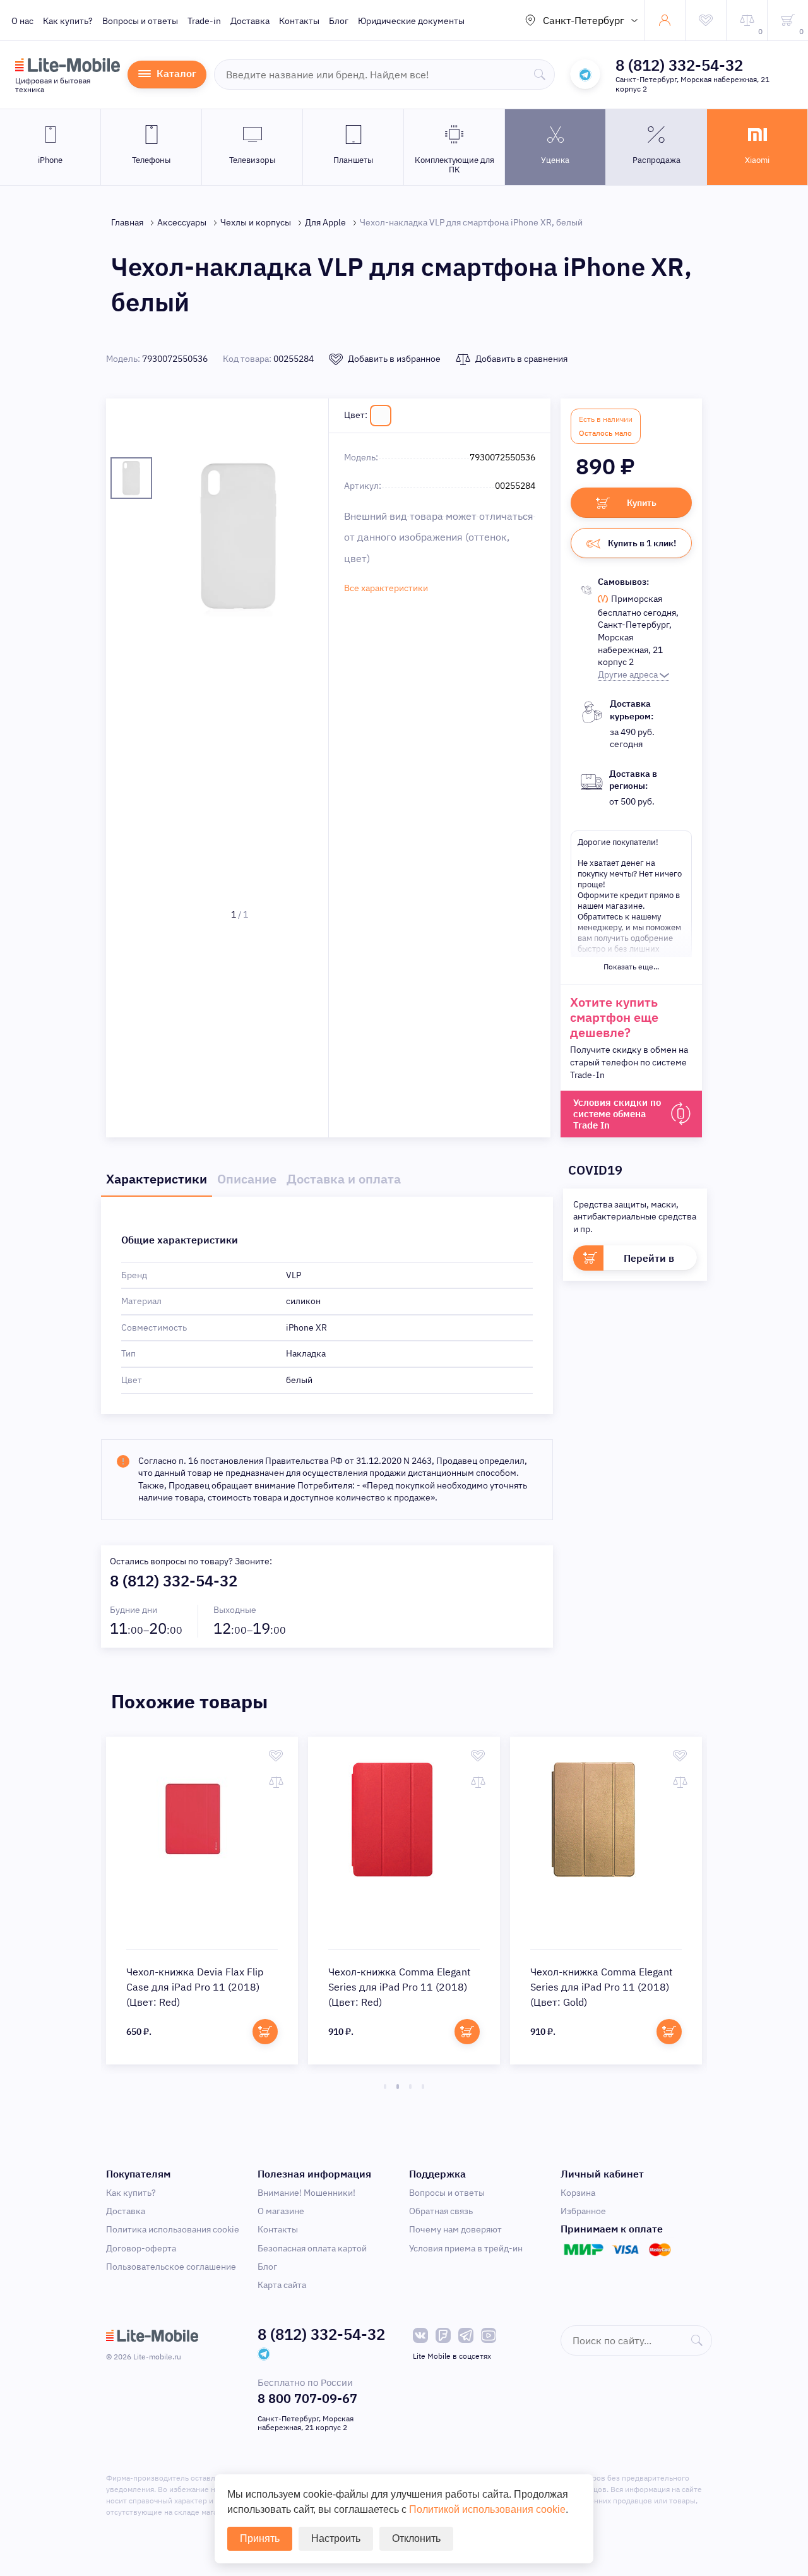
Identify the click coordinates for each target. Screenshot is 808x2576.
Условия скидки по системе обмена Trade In (617, 1114)
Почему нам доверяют (455, 2229)
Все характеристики (386, 588)
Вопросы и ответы (140, 21)
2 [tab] (398, 2087)
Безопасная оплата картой (312, 2248)
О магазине (281, 2211)
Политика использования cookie (173, 2229)
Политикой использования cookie (487, 2509)
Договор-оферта (141, 2248)
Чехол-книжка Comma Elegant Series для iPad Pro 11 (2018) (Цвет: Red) (400, 1987)
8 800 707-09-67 (307, 2398)
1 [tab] (385, 2087)
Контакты (299, 21)
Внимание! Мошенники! (306, 2193)
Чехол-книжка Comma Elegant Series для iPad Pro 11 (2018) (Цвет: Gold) (602, 1987)
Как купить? (68, 21)
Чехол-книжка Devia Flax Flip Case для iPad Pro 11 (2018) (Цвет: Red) (195, 1987)
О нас (22, 21)
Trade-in (204, 21)
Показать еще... (631, 967)
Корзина (578, 2193)
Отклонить (416, 2538)
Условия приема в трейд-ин (466, 2248)
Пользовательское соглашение (171, 2267)
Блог (339, 21)
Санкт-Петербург (584, 20)
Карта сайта (282, 2285)
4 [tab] (423, 2087)
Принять (260, 2538)
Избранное (583, 2211)
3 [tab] (410, 2087)
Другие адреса (629, 674)
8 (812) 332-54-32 (679, 65)
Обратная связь (441, 2211)
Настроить (336, 2538)
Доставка (250, 21)
